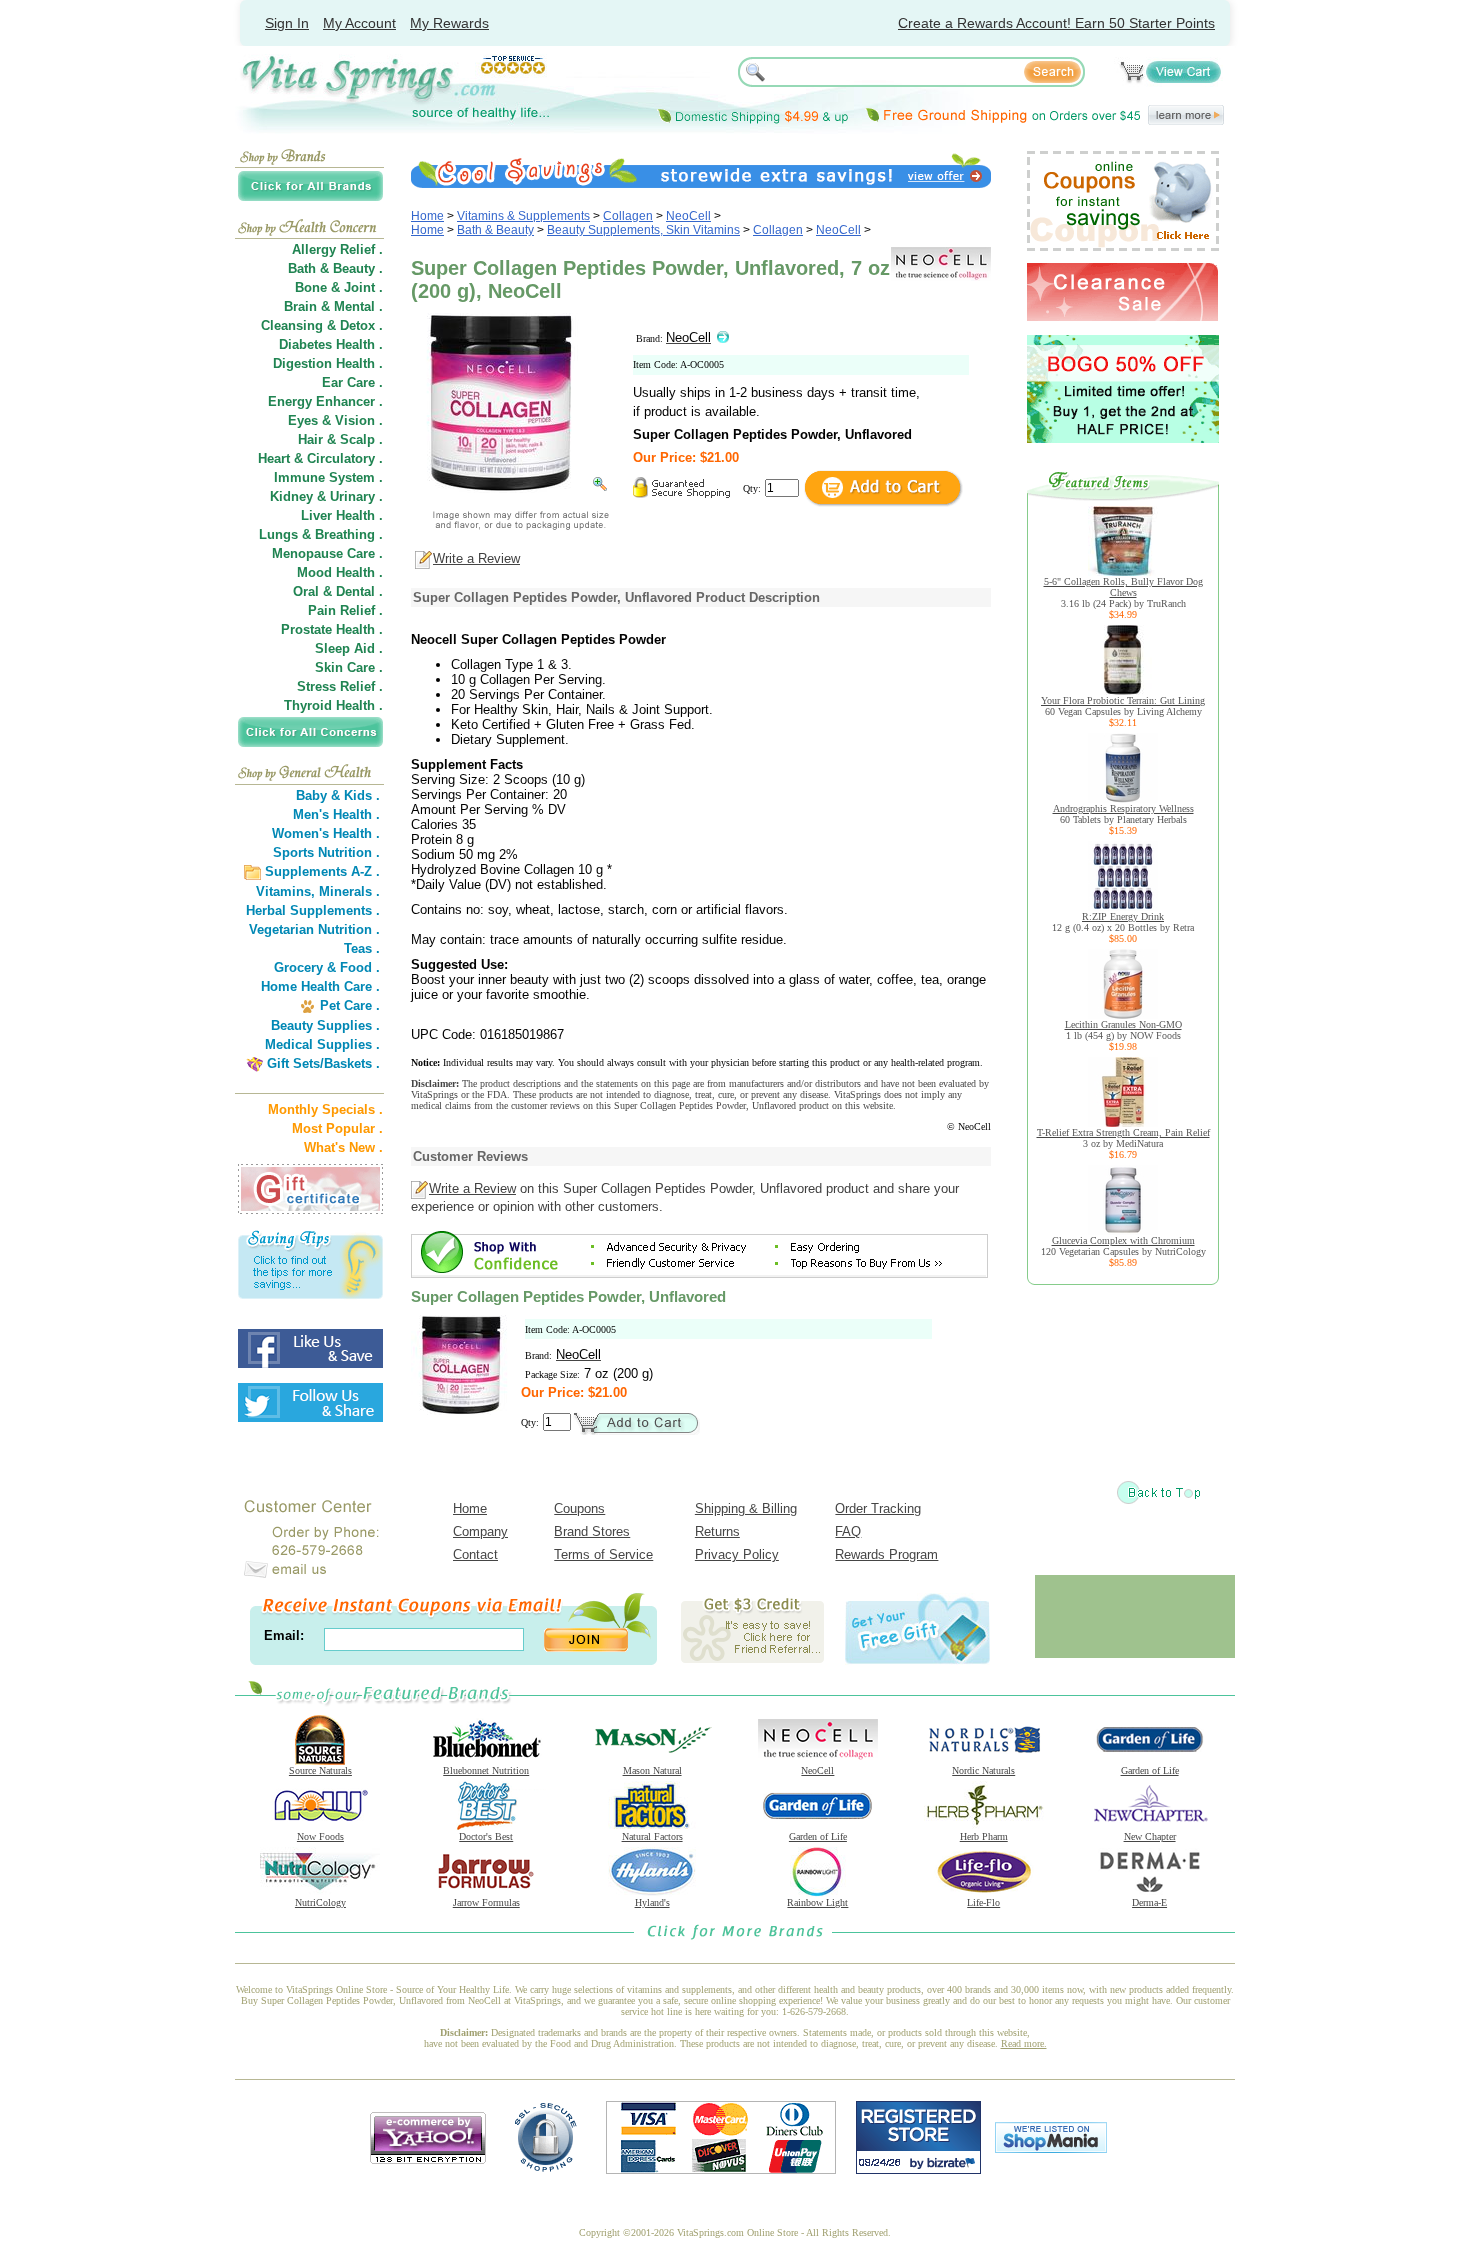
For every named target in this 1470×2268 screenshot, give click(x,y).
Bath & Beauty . (335, 268)
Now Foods (320, 1836)
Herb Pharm (984, 1836)
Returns (717, 1531)
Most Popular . (337, 1128)
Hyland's (652, 1902)
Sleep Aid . (349, 648)
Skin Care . (349, 667)
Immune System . (328, 477)
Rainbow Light (817, 1902)
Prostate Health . (332, 629)
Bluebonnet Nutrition (486, 1770)
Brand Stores (592, 1531)
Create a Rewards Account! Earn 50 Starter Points (1056, 23)
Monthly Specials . (325, 1109)
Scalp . (361, 439)
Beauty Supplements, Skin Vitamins (643, 230)
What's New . (343, 1147)
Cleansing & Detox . (322, 325)
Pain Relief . (345, 610)
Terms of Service (603, 1554)
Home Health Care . (320, 986)
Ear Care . (352, 382)
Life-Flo (983, 1902)
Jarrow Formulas (486, 1902)
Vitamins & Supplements (523, 216)
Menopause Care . (327, 553)
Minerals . (349, 891)
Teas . (362, 948)
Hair (310, 439)
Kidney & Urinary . (326, 496)
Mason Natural (652, 1770)
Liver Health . (342, 515)
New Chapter (1150, 1836)
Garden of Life (1150, 1770)
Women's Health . (326, 833)
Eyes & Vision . (335, 420)
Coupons (579, 1508)
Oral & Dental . (338, 591)
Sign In (287, 23)
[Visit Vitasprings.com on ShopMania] (1051, 2148)
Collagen (628, 216)
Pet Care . (350, 1005)
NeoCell (688, 216)
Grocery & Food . (327, 967)
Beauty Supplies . (325, 1025)
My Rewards (449, 23)
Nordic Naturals (983, 1770)
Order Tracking (878, 1508)
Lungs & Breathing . (321, 534)
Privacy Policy (737, 1554)
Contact (475, 1554)
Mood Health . (340, 572)
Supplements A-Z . (322, 871)
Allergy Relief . (337, 249)
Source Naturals (320, 1770)
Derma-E (1149, 1902)
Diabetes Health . (331, 344)
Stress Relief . (340, 686)
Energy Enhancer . (325, 401)
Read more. (1024, 2043)
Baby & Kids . (338, 795)
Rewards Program (886, 1554)
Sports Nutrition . (326, 852)
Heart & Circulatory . (320, 458)
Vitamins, (285, 891)
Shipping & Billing (746, 1508)
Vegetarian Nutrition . (314, 929)
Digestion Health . (328, 363)
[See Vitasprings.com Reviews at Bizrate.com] (918, 2169)
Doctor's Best (486, 1836)
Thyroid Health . (333, 705)
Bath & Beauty (495, 230)
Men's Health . (336, 814)
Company (480, 1531)
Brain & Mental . (333, 306)
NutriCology (320, 1902)
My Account (359, 23)
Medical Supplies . (322, 1044)
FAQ (848, 1531)
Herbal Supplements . (313, 910)
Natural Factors (652, 1836)
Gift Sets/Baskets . (323, 1063)
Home (427, 216)
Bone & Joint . (339, 287)
